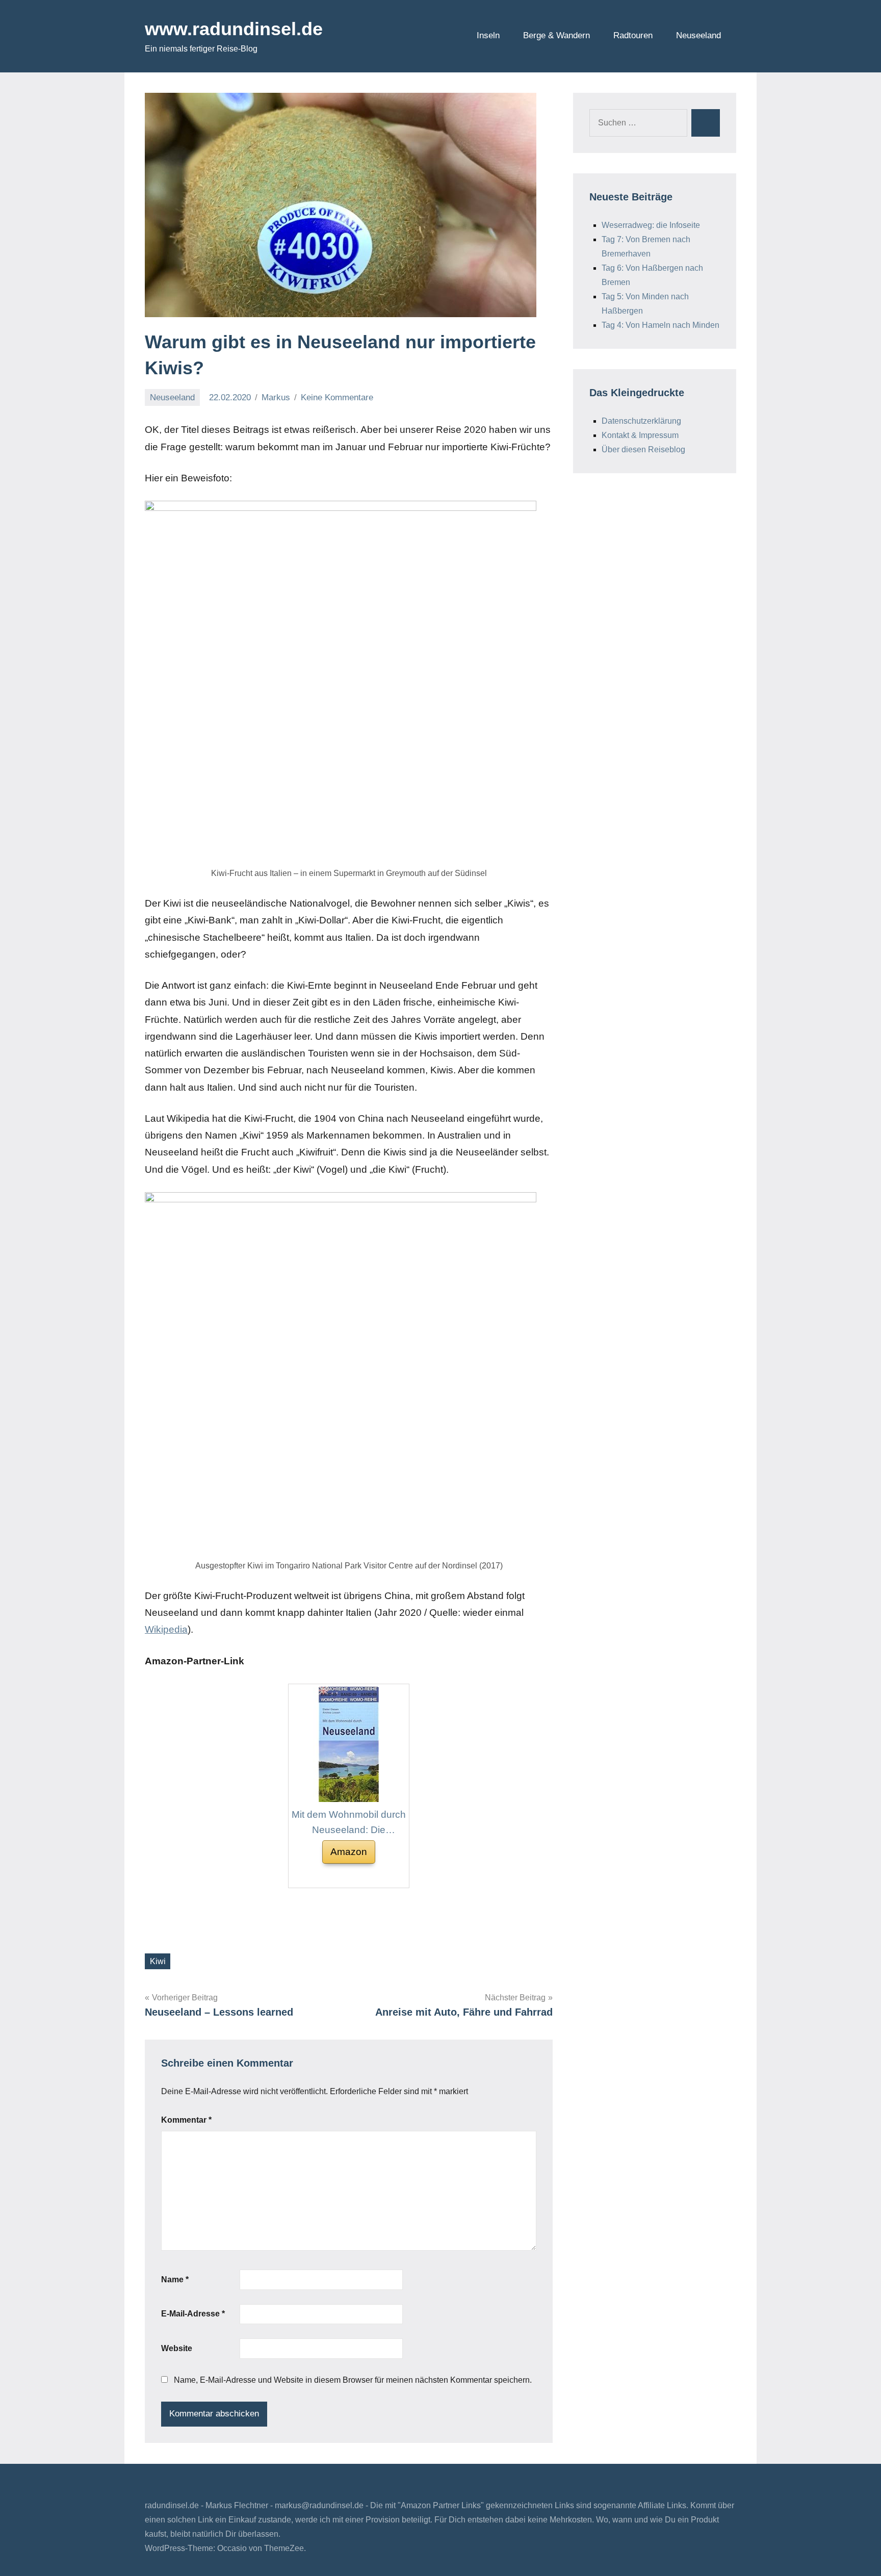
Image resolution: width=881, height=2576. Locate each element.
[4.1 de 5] (334, 1876)
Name (175, 2279)
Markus (276, 397)
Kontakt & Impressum (640, 435)
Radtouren (633, 35)
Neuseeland (698, 35)
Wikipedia (166, 1629)
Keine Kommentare (337, 397)
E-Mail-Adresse (193, 2314)
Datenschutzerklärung (641, 421)
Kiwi (158, 1961)
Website (177, 2348)
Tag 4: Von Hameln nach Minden (660, 325)
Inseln (488, 35)
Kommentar (186, 2120)
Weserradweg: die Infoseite (651, 225)
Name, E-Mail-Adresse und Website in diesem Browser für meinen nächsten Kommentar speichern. (353, 2380)
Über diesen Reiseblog (643, 449)
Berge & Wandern (556, 35)
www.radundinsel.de (234, 29)
